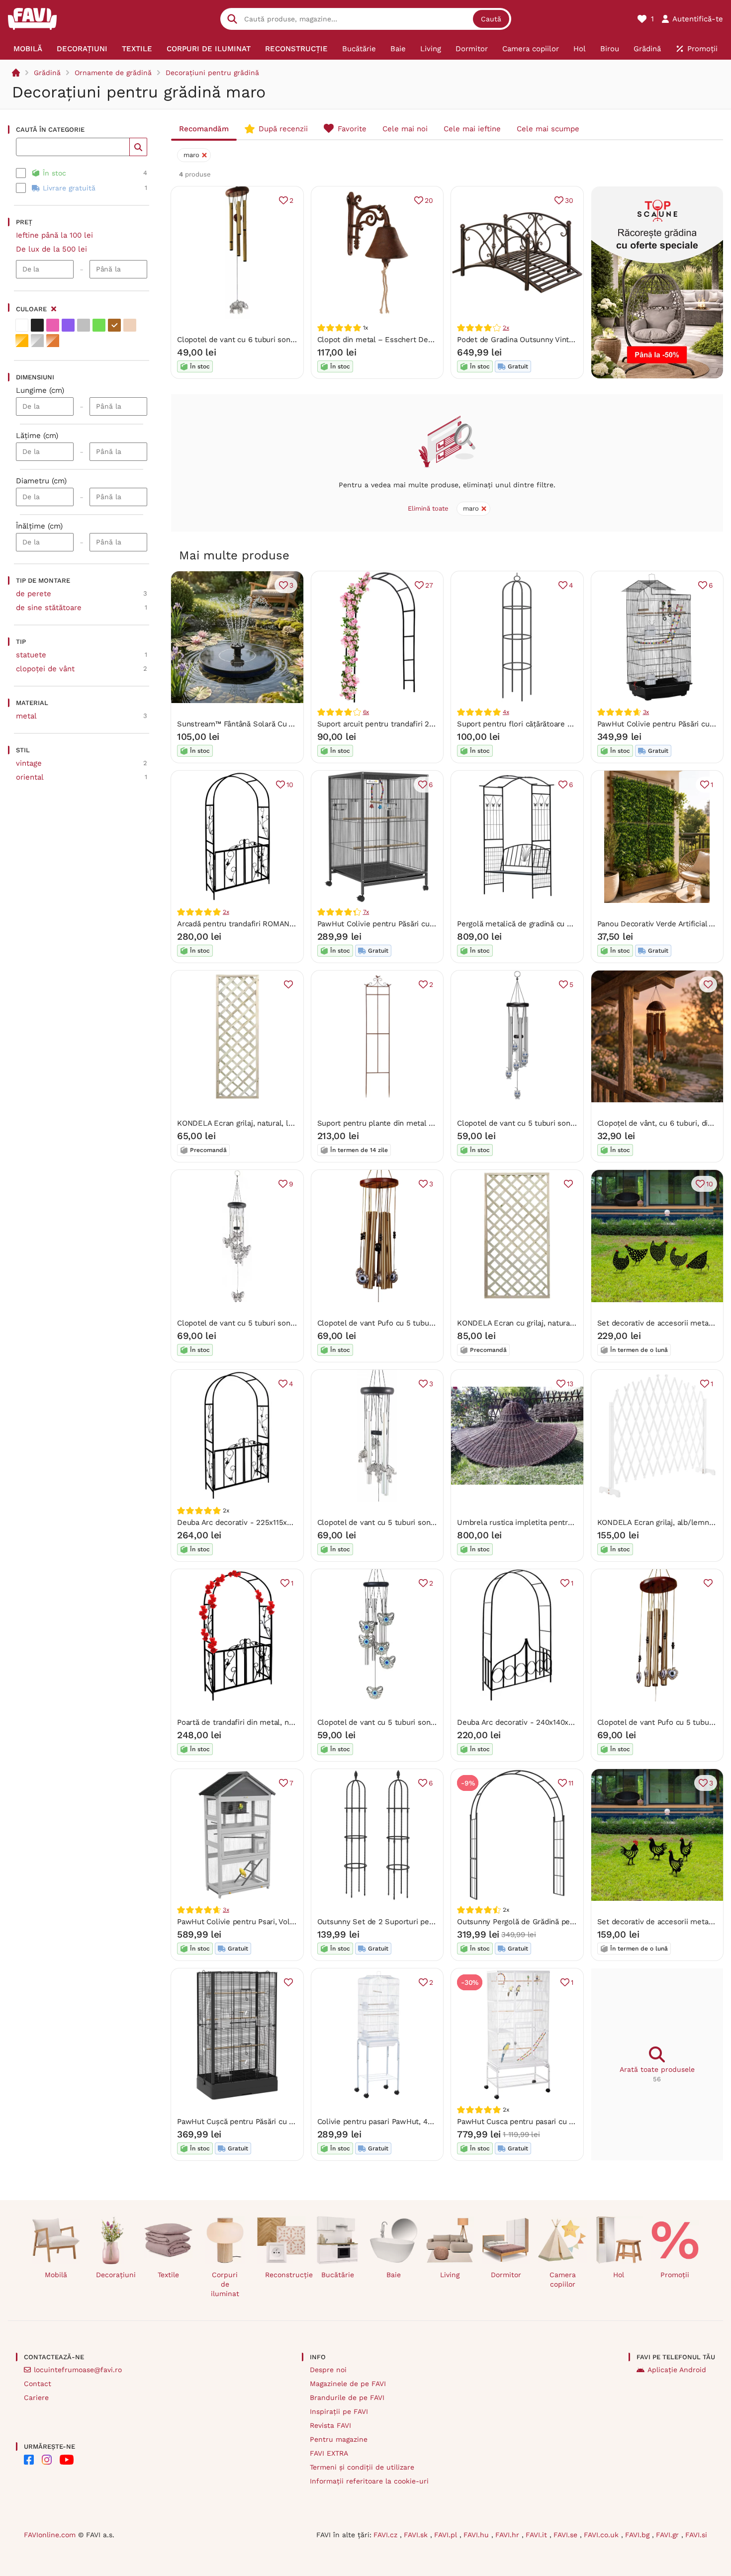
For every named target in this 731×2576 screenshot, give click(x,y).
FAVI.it (538, 2535)
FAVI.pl (447, 2535)
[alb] (22, 325)
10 (290, 785)
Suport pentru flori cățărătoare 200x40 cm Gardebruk (551, 724)
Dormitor (506, 2275)
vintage (29, 763)
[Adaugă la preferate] (288, 984)
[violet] (68, 325)
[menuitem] (28, 49)
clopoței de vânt (45, 669)
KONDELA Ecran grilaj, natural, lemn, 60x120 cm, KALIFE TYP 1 (286, 1123)
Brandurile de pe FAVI (347, 2398)
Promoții (675, 2275)
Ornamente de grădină (113, 73)
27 (429, 585)
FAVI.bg (639, 2535)
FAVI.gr (669, 2535)
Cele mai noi (405, 129)
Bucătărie (338, 2275)
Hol (619, 2275)
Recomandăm (204, 129)
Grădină (47, 73)
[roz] (53, 325)
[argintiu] (37, 341)
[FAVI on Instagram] (47, 2460)
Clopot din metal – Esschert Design (380, 340)
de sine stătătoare (49, 608)
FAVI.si (696, 2535)
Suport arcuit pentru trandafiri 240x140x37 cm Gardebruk (417, 724)
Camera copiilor (563, 2279)
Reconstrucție (285, 2275)
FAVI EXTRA (329, 2453)
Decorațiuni (116, 2275)
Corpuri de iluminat (225, 2284)
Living (450, 2275)
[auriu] (22, 341)
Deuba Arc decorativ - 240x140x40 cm (524, 1722)
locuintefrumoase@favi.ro (78, 2370)
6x (366, 712)
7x (366, 912)
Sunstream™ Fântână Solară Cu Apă (239, 724)
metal (26, 716)
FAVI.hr (508, 2535)
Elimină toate (428, 508)
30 (569, 200)
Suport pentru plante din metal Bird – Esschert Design (413, 1123)
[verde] (99, 325)
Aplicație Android (677, 2370)
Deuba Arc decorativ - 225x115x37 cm (242, 1522)
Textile (168, 2275)
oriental (30, 777)
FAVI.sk (417, 2535)
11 (571, 1783)
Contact (38, 2384)
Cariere (36, 2398)
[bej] (130, 325)
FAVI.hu (477, 2535)
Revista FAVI (330, 2425)
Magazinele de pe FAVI (348, 2384)
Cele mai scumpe (548, 129)
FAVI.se (567, 2535)
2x (506, 328)
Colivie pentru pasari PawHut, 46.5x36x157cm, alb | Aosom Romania (436, 2122)
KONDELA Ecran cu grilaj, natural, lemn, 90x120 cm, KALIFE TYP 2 (572, 1323)
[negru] (37, 325)
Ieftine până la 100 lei (54, 235)
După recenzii (283, 129)
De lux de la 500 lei (51, 249)
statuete (31, 655)
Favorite (352, 129)
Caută (491, 19)
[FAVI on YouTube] (67, 2460)
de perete (34, 594)
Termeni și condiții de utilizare (362, 2467)
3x (646, 712)
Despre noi (328, 2370)
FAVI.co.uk (602, 2535)
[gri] (84, 325)
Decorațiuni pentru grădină (212, 73)
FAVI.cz (387, 2535)
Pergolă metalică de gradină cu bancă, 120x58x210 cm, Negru (563, 924)
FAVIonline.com (50, 2535)
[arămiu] (53, 341)
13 (570, 1384)
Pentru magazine (339, 2439)
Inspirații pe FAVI (339, 2411)
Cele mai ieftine (472, 129)
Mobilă (56, 2275)
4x (506, 712)
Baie (394, 2275)
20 (429, 200)
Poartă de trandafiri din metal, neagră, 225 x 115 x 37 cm (275, 1722)
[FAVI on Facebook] (29, 2460)
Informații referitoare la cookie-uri (369, 2481)
